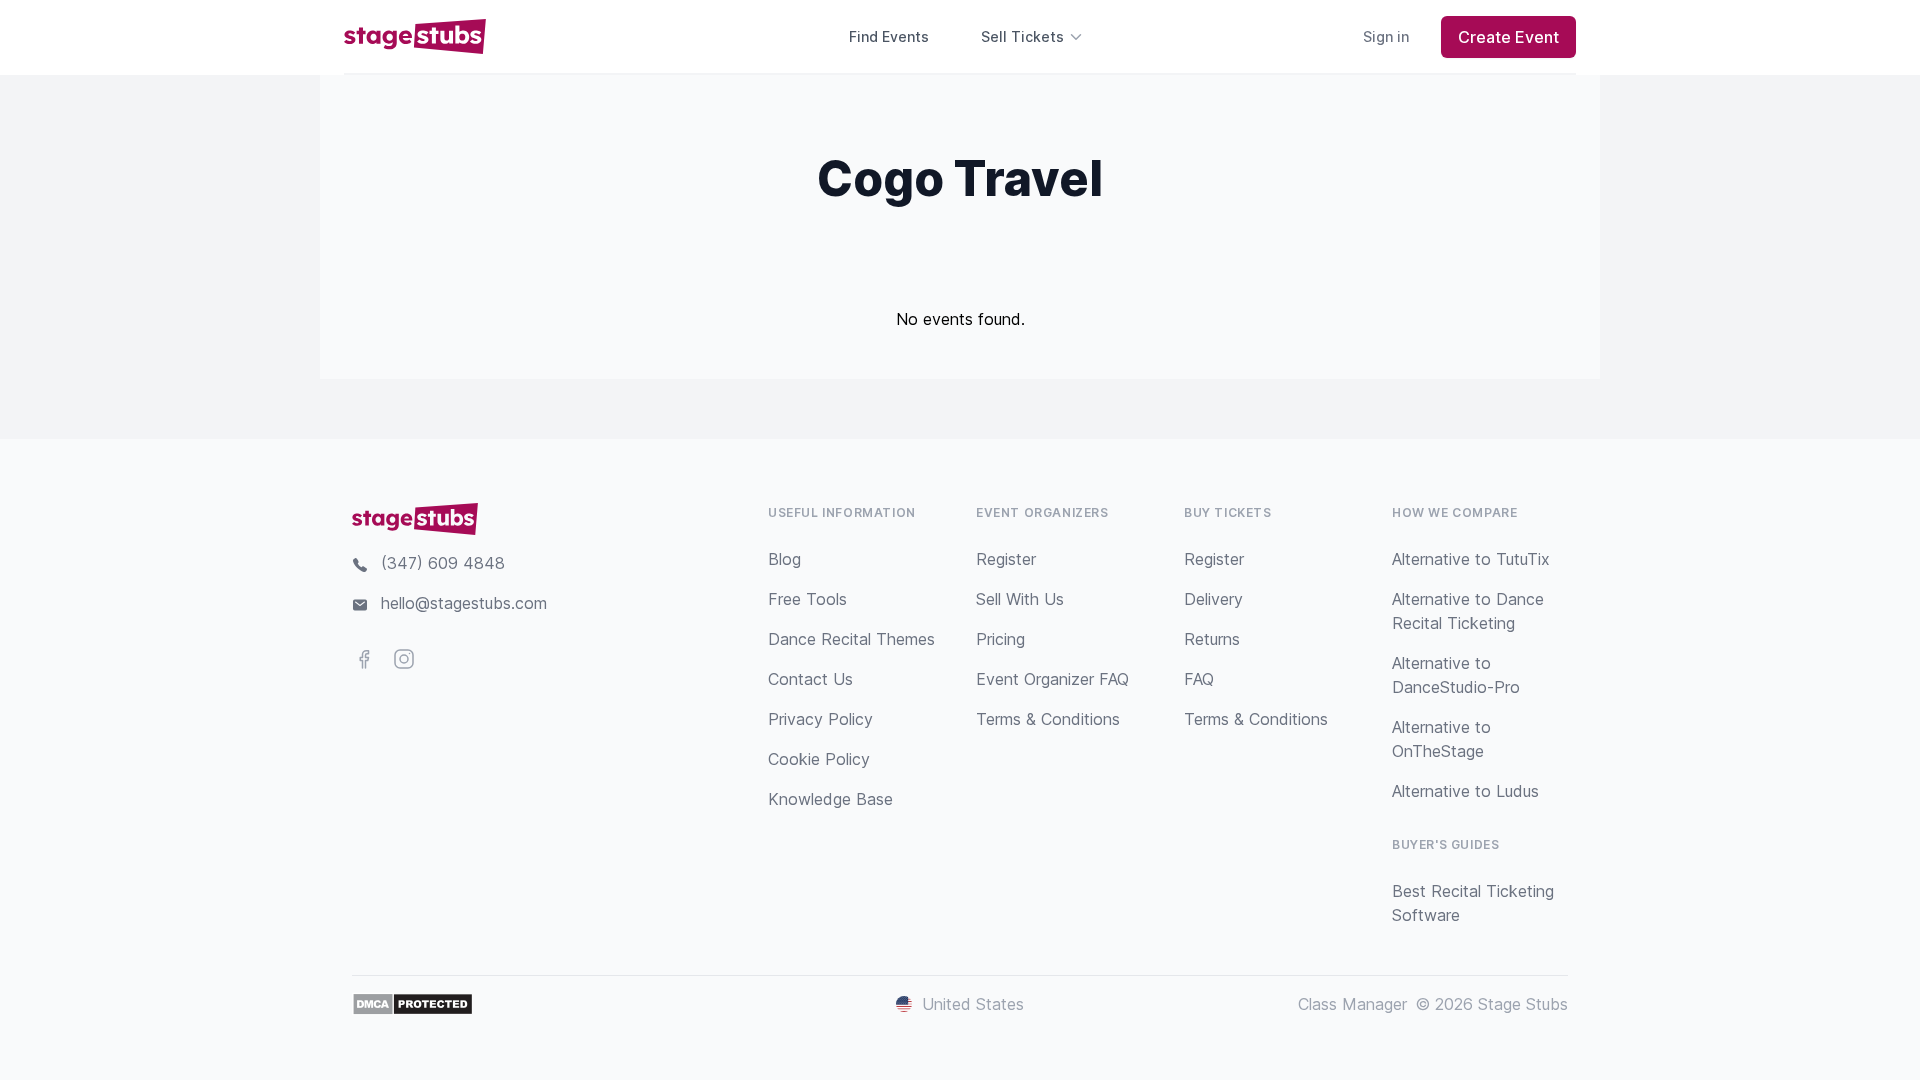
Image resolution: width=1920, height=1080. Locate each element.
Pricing (1000, 639)
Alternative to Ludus (1465, 791)
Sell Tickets (1022, 36)
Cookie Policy (819, 759)
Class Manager (1352, 1004)
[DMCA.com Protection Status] (412, 1004)
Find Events (889, 36)
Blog (784, 559)
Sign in (1386, 36)
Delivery (1213, 599)
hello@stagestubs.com (464, 603)
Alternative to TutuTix (1471, 559)
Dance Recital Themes (851, 639)
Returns (1212, 639)
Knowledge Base (830, 799)
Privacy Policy (820, 719)
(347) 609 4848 (443, 563)
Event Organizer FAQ (1052, 679)
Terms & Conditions (1048, 719)
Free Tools (807, 599)
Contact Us (810, 679)
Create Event (1508, 37)
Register (1006, 559)
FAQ (1199, 679)
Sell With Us (1020, 599)
